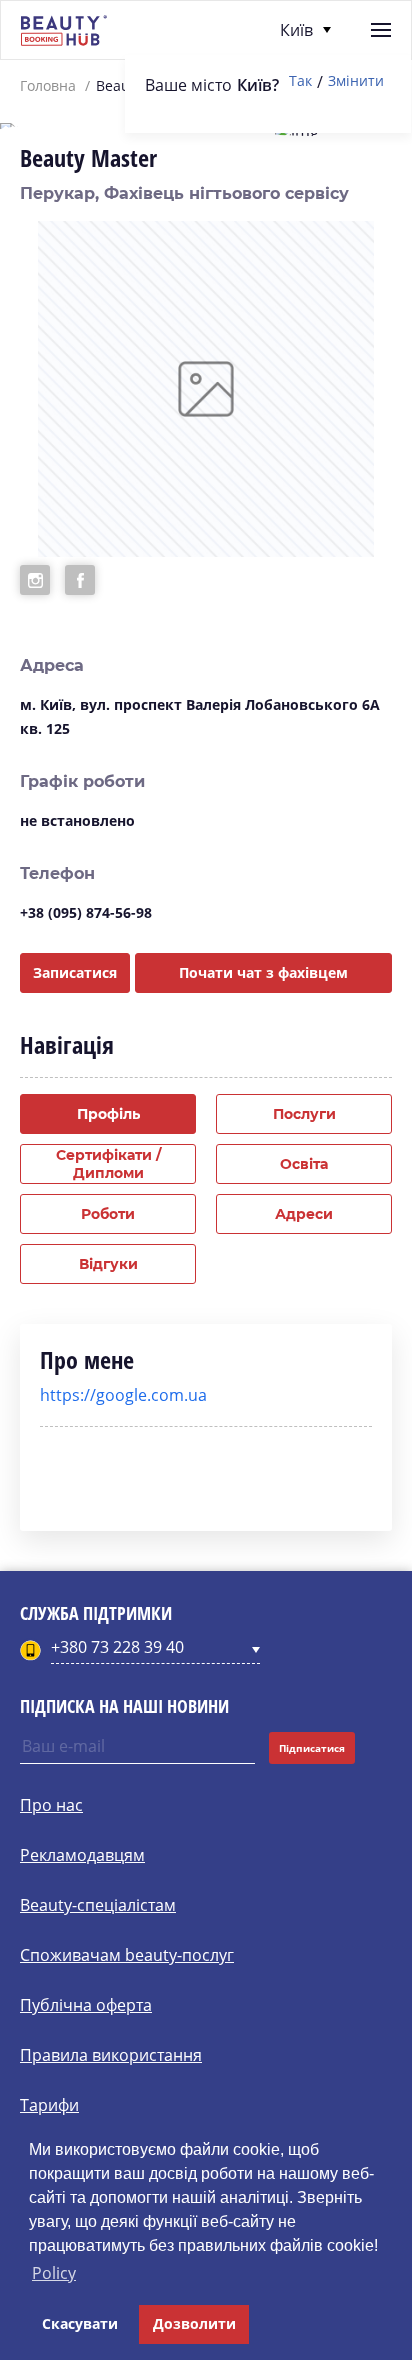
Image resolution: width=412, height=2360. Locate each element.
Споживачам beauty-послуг (127, 1955)
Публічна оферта (86, 2005)
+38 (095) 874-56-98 (86, 912)
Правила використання (111, 2055)
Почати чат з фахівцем (263, 972)
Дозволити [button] (194, 2323)
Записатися (75, 972)
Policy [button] (54, 2273)
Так (300, 81)
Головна (48, 86)
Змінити (356, 81)
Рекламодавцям (82, 1855)
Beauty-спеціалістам (98, 1905)
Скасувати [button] (80, 2323)
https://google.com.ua (123, 1395)
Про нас (51, 1805)
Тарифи (49, 2105)
